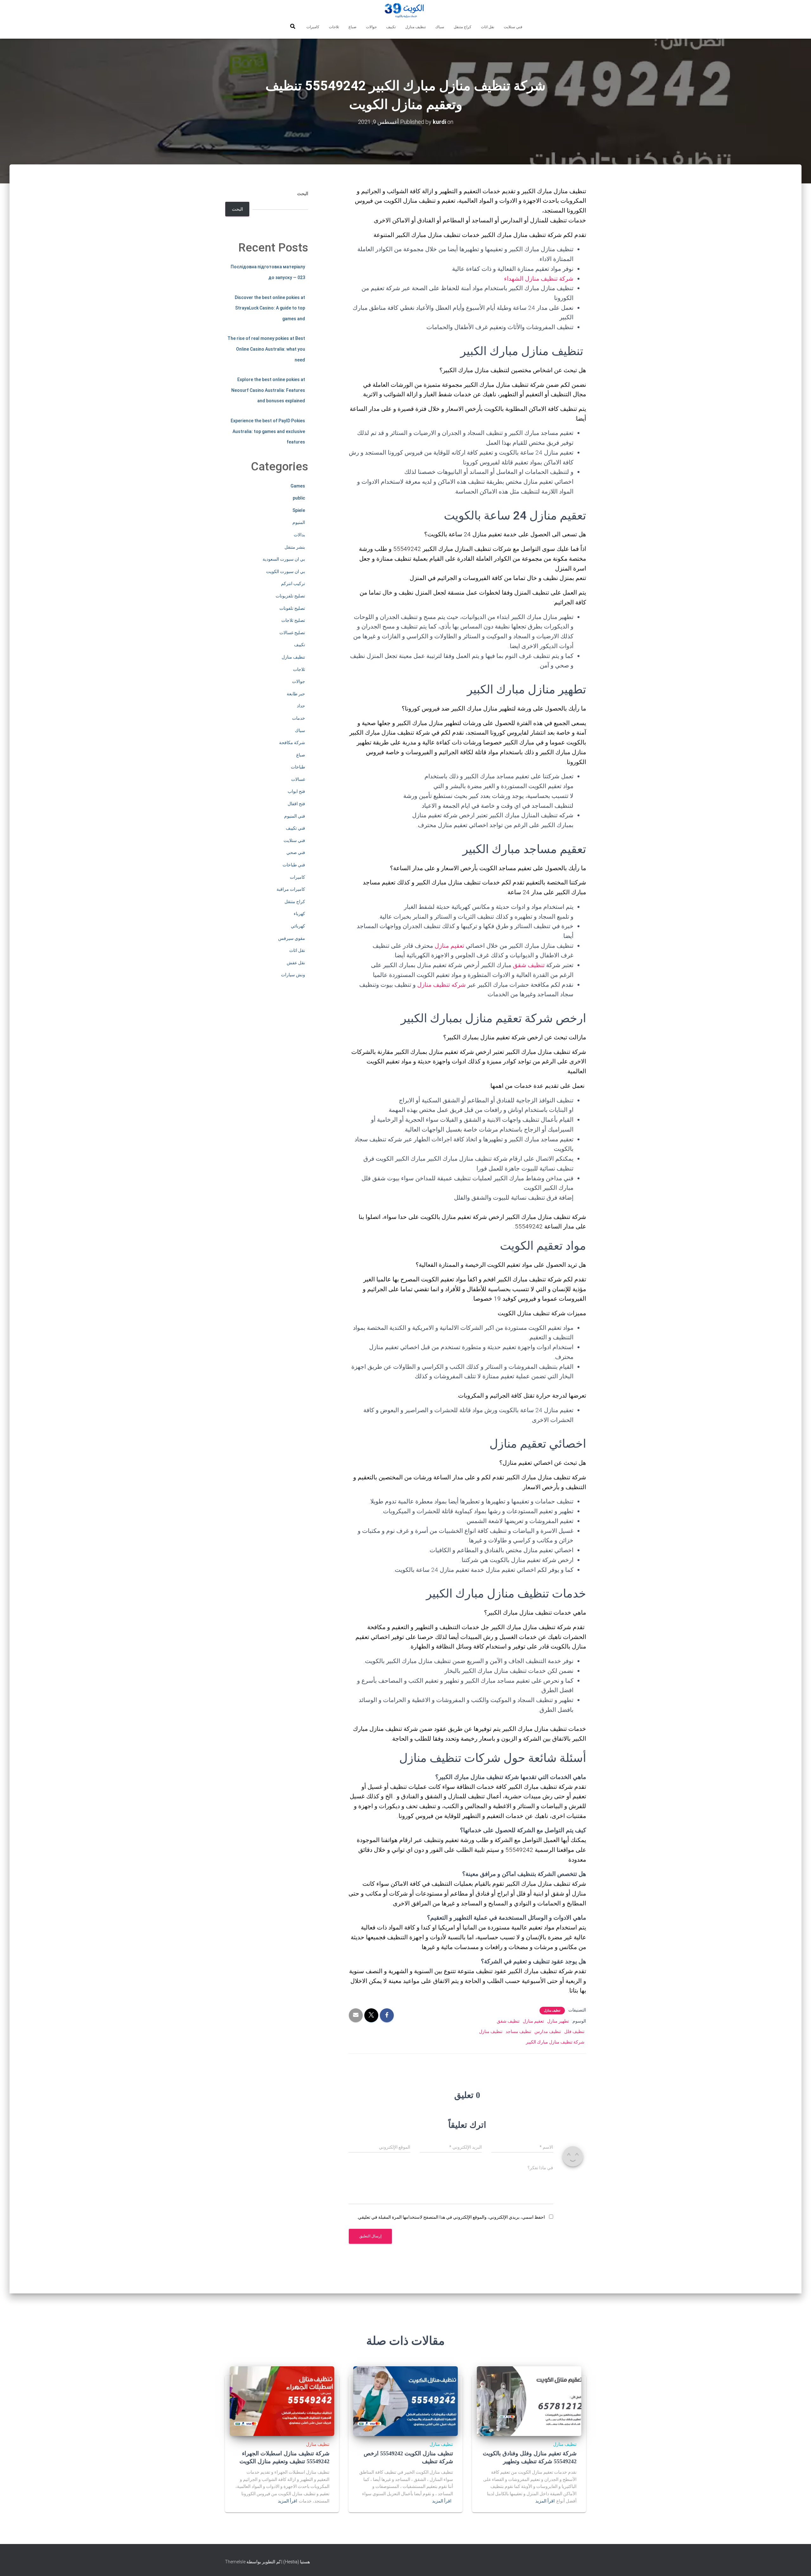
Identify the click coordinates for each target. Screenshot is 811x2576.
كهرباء (299, 914)
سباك (440, 27)
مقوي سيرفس (292, 938)
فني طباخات (294, 865)
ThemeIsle (235, 2562)
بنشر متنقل (295, 547)
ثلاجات (334, 27)
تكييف (391, 27)
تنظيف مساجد (518, 2031)
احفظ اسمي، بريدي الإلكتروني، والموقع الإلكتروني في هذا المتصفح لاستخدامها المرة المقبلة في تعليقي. (451, 2217)
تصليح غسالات (292, 633)
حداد (301, 706)
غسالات (298, 779)
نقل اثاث (488, 27)
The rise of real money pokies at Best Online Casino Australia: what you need (266, 349)
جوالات (371, 27)
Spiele (299, 510)
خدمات (299, 718)
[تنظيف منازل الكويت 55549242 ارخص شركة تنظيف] (405, 2401)
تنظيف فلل (574, 2031)
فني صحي (296, 852)
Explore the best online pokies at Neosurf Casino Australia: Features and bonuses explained (268, 390)
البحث (303, 194)
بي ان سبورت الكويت (286, 571)
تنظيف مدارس (548, 2031)
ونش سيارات (293, 975)
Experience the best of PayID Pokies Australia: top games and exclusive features (268, 431)
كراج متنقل (463, 27)
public (299, 498)
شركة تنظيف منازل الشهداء (539, 279)
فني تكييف (295, 828)
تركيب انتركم (293, 583)
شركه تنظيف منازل (441, 985)
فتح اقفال (296, 804)
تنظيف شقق (529, 965)
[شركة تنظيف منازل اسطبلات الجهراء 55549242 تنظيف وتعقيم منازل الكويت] (282, 2401)
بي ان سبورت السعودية (284, 559)
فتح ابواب (296, 791)
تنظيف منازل (415, 27)
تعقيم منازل (450, 946)
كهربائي (298, 926)
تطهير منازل (558, 2021)
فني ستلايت (513, 27)
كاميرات (313, 27)
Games (298, 486)
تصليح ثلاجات (293, 620)
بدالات (299, 535)
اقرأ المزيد (545, 2501)
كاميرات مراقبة (291, 889)
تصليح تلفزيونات (290, 596)
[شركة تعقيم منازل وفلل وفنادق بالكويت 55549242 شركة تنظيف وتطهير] (529, 2401)
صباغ (352, 27)
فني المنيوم (295, 816)
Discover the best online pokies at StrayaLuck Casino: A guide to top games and (270, 308)
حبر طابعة (296, 694)
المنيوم (299, 522)
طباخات (298, 767)
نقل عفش (296, 963)
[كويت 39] (406, 11)
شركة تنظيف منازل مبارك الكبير (555, 2042)
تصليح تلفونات (292, 608)
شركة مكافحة (292, 743)
